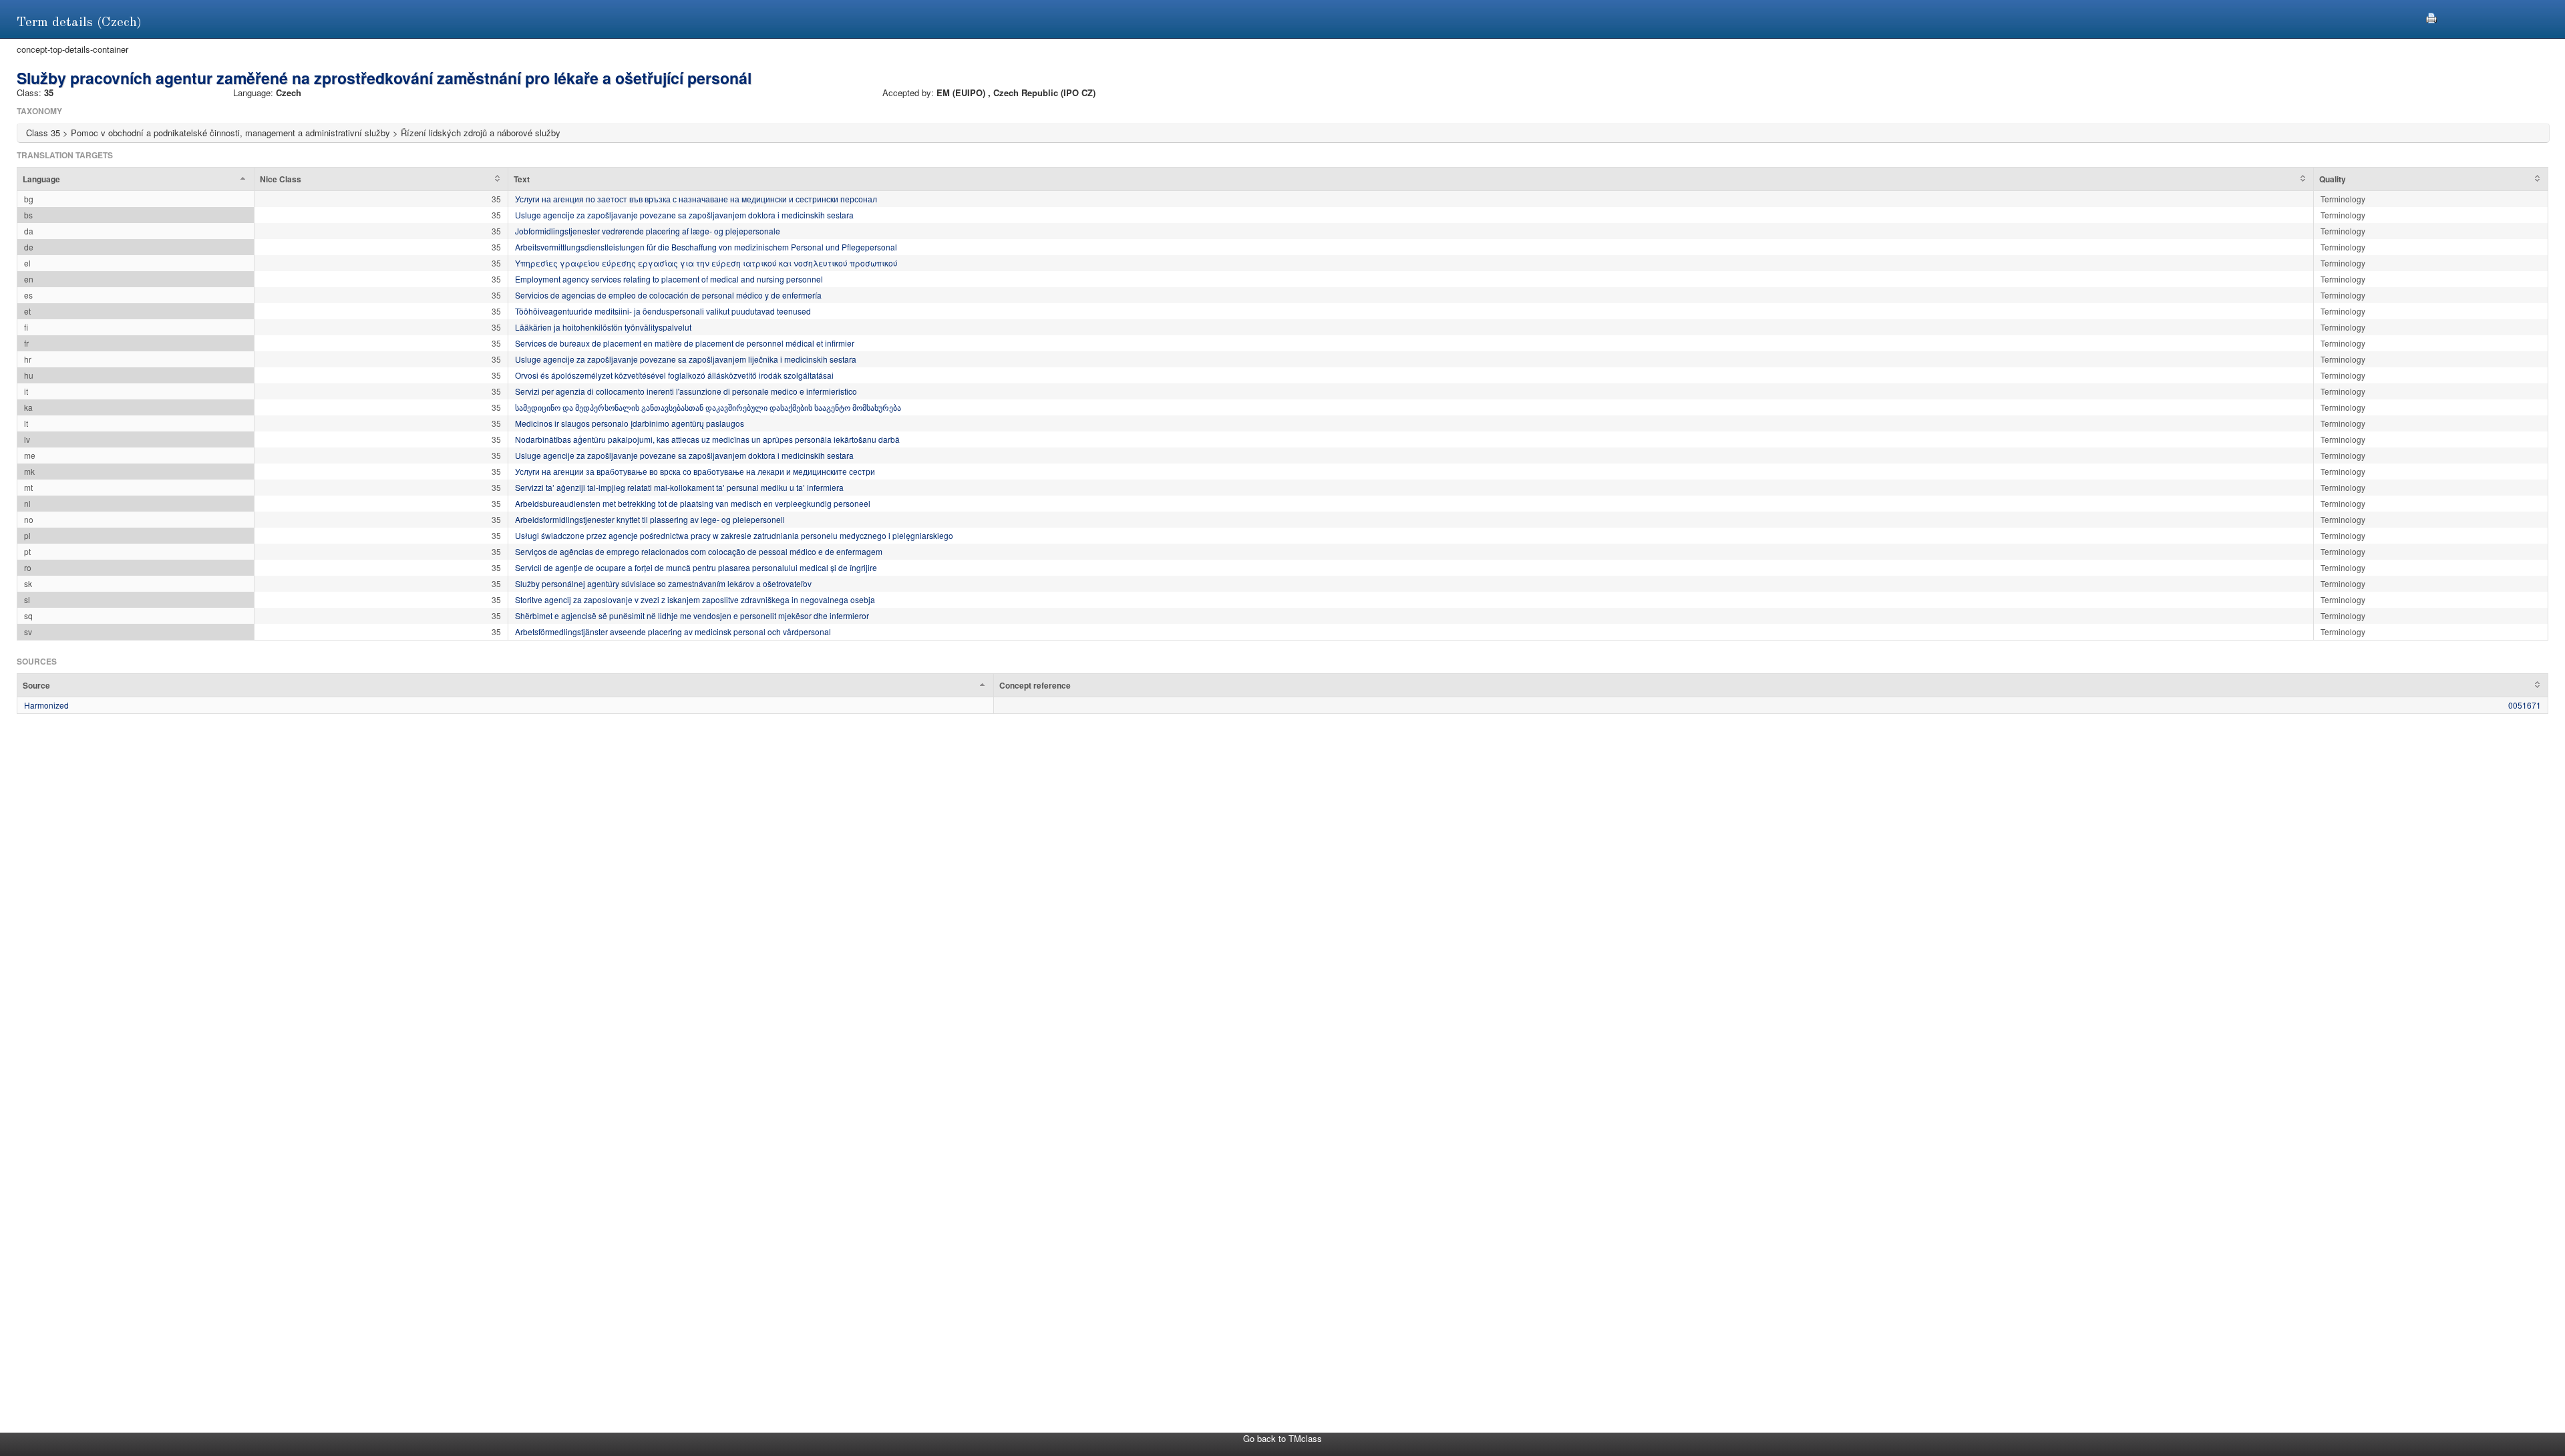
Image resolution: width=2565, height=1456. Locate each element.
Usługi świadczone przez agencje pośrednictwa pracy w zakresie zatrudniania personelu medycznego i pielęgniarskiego (734, 535)
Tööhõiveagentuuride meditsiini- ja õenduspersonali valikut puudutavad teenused (663, 311)
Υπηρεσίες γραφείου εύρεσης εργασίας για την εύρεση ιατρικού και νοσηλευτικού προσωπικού (706, 263)
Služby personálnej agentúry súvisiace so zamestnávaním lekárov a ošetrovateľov (663, 583)
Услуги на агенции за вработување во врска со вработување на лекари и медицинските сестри (695, 471)
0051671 (2525, 705)
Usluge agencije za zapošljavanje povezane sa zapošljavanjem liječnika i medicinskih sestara (686, 359)
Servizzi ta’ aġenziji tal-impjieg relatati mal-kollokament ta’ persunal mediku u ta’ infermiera (679, 487)
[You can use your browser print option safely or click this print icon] (2431, 16)
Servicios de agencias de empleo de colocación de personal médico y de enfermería (668, 295)
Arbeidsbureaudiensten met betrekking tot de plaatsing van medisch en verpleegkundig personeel (693, 503)
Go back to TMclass (1282, 1438)
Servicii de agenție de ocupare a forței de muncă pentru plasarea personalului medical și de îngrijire (696, 567)
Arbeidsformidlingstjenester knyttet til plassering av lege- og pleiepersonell (650, 519)
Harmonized (46, 705)
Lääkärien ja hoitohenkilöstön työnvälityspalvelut (603, 327)
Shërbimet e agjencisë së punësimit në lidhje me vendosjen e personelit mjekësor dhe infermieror (692, 615)
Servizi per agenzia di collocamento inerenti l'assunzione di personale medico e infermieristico (686, 391)
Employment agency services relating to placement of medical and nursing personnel (669, 279)
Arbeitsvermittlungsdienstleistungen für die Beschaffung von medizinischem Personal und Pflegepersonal (706, 247)
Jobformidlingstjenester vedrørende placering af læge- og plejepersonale (648, 231)
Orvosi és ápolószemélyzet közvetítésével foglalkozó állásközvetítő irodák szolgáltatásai (674, 375)
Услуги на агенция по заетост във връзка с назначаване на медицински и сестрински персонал (696, 199)
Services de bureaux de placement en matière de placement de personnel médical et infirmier (685, 343)
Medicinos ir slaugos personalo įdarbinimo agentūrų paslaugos (630, 423)
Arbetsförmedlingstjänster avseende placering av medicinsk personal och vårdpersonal (673, 631)
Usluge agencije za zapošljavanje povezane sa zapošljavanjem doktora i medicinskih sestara (684, 215)
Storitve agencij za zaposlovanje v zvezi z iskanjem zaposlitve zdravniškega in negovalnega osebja (695, 599)
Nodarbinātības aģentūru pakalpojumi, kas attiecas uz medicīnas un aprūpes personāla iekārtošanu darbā (707, 439)
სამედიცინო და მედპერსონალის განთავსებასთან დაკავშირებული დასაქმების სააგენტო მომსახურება (708, 407)
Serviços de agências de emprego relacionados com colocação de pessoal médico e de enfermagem (699, 551)
